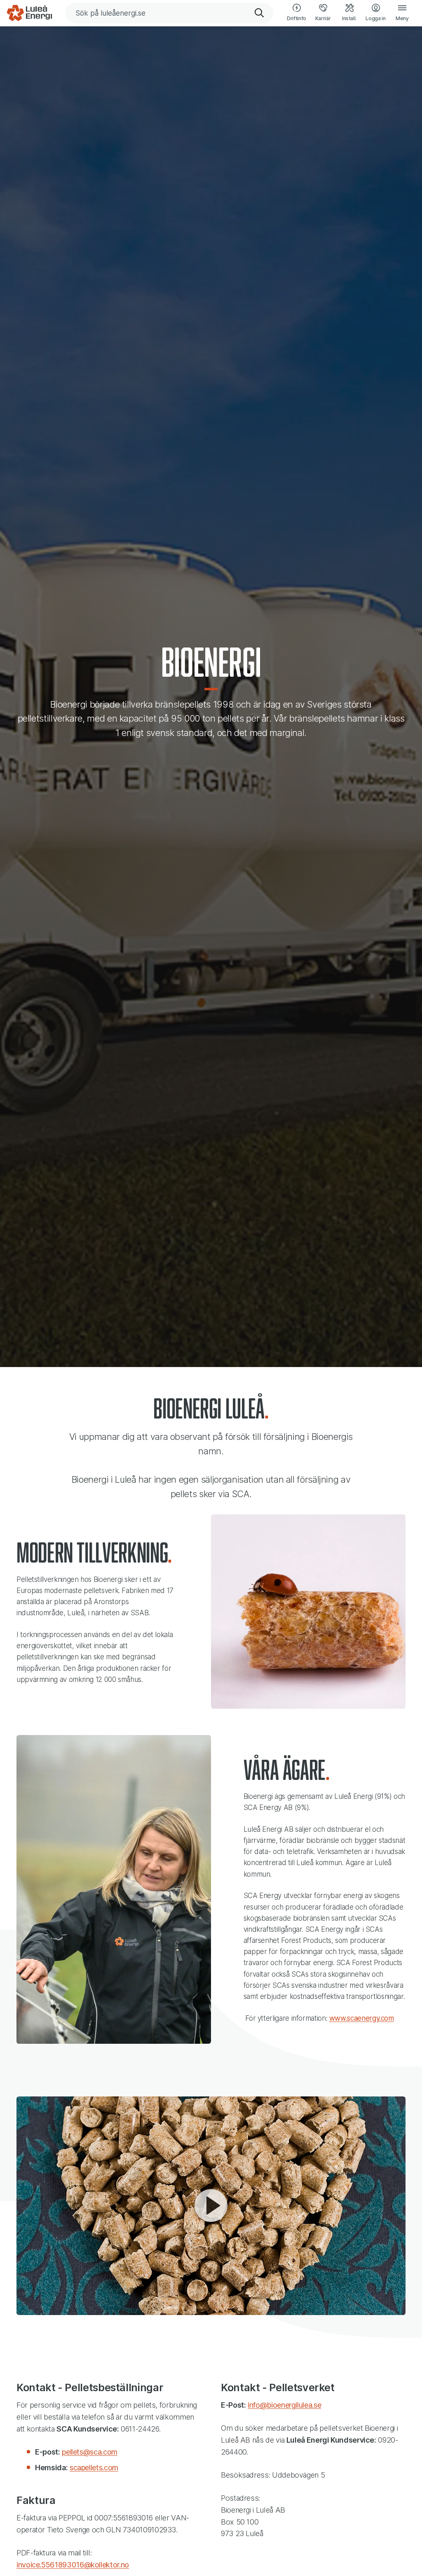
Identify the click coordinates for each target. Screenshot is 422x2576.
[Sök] (260, 13)
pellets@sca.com (90, 2452)
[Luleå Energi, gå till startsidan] (29, 13)
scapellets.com (94, 2468)
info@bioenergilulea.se (284, 2405)
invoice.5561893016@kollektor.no (73, 2565)
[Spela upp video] (211, 2206)
